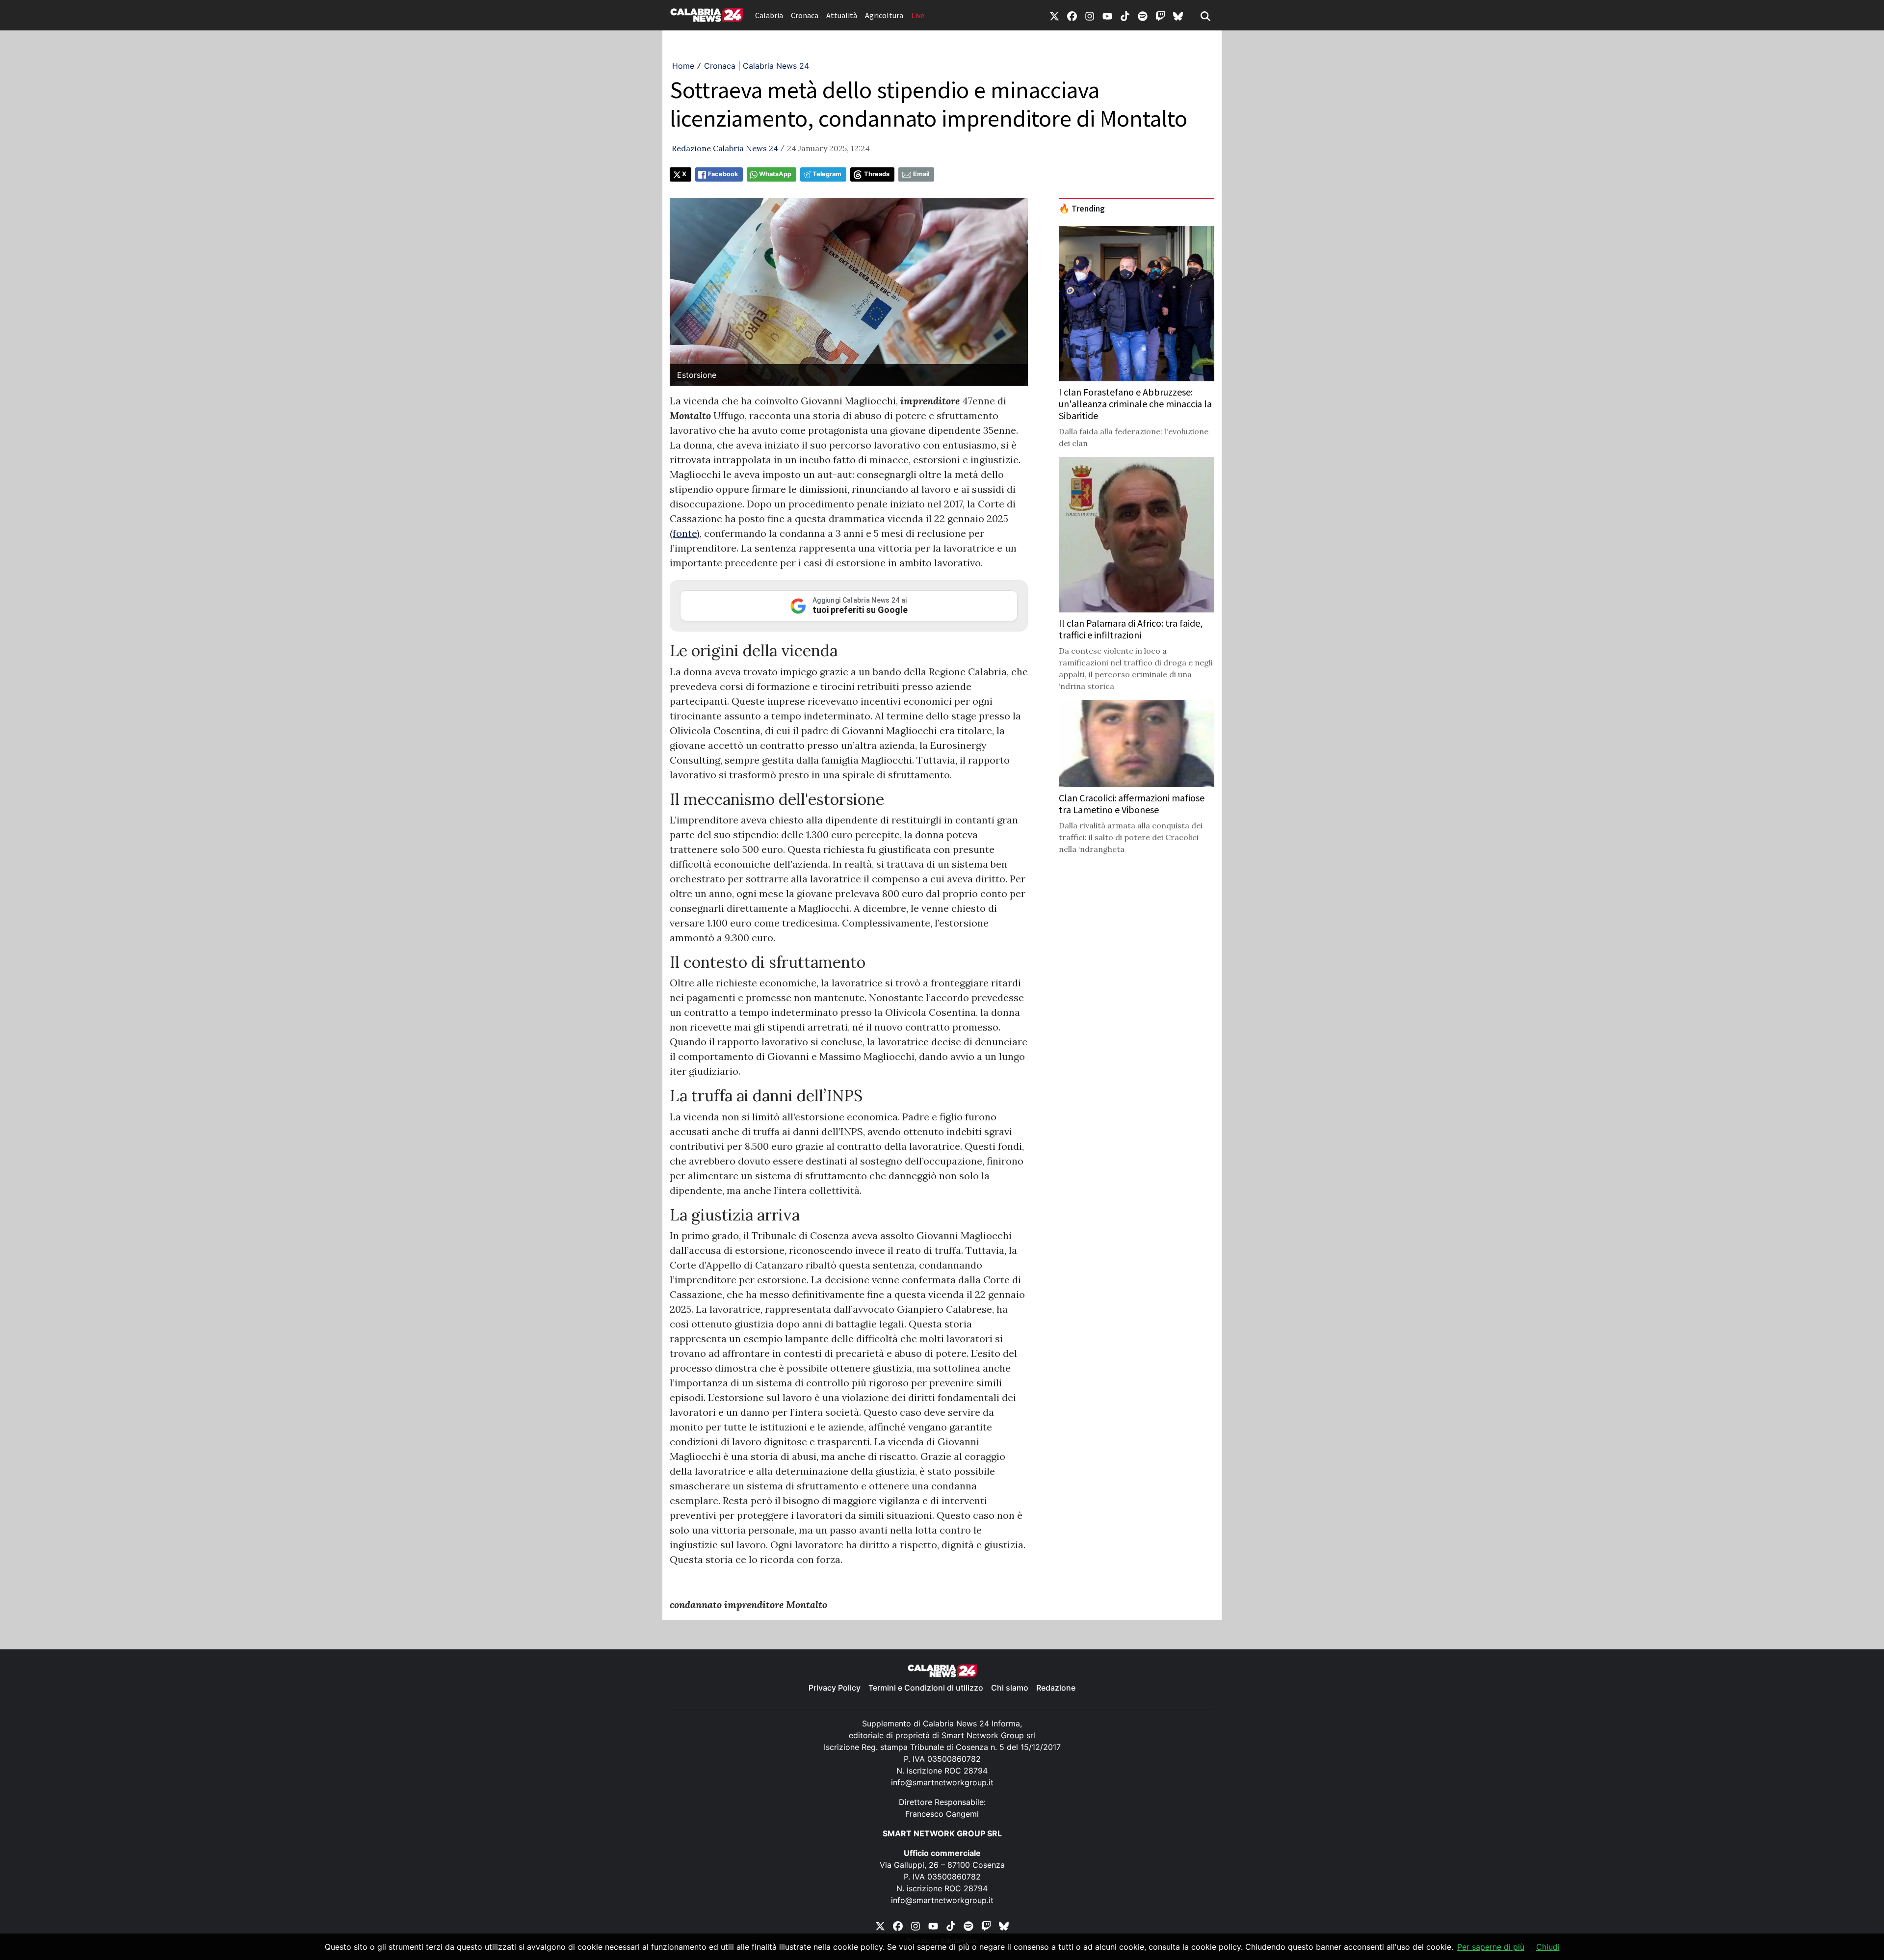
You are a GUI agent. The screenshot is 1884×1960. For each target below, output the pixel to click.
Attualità (842, 15)
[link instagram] (1090, 15)
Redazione (1056, 1688)
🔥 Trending (1082, 209)
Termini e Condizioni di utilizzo (926, 1688)
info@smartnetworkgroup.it (942, 1782)
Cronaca (805, 15)
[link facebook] (1072, 15)
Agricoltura (884, 15)
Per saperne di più (1491, 1947)
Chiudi (1548, 1947)
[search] (1205, 15)
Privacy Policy (835, 1688)
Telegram (827, 174)
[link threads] (1178, 15)
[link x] (1054, 15)
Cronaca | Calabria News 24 (757, 66)
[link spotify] (1143, 15)
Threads (877, 174)
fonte (685, 533)
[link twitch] (1160, 15)
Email (921, 174)
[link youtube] (1107, 15)
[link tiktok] (1125, 15)
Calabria (769, 15)
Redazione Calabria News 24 (725, 148)
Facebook (723, 174)
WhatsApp (775, 174)
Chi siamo (1010, 1688)
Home (683, 66)
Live (918, 15)
